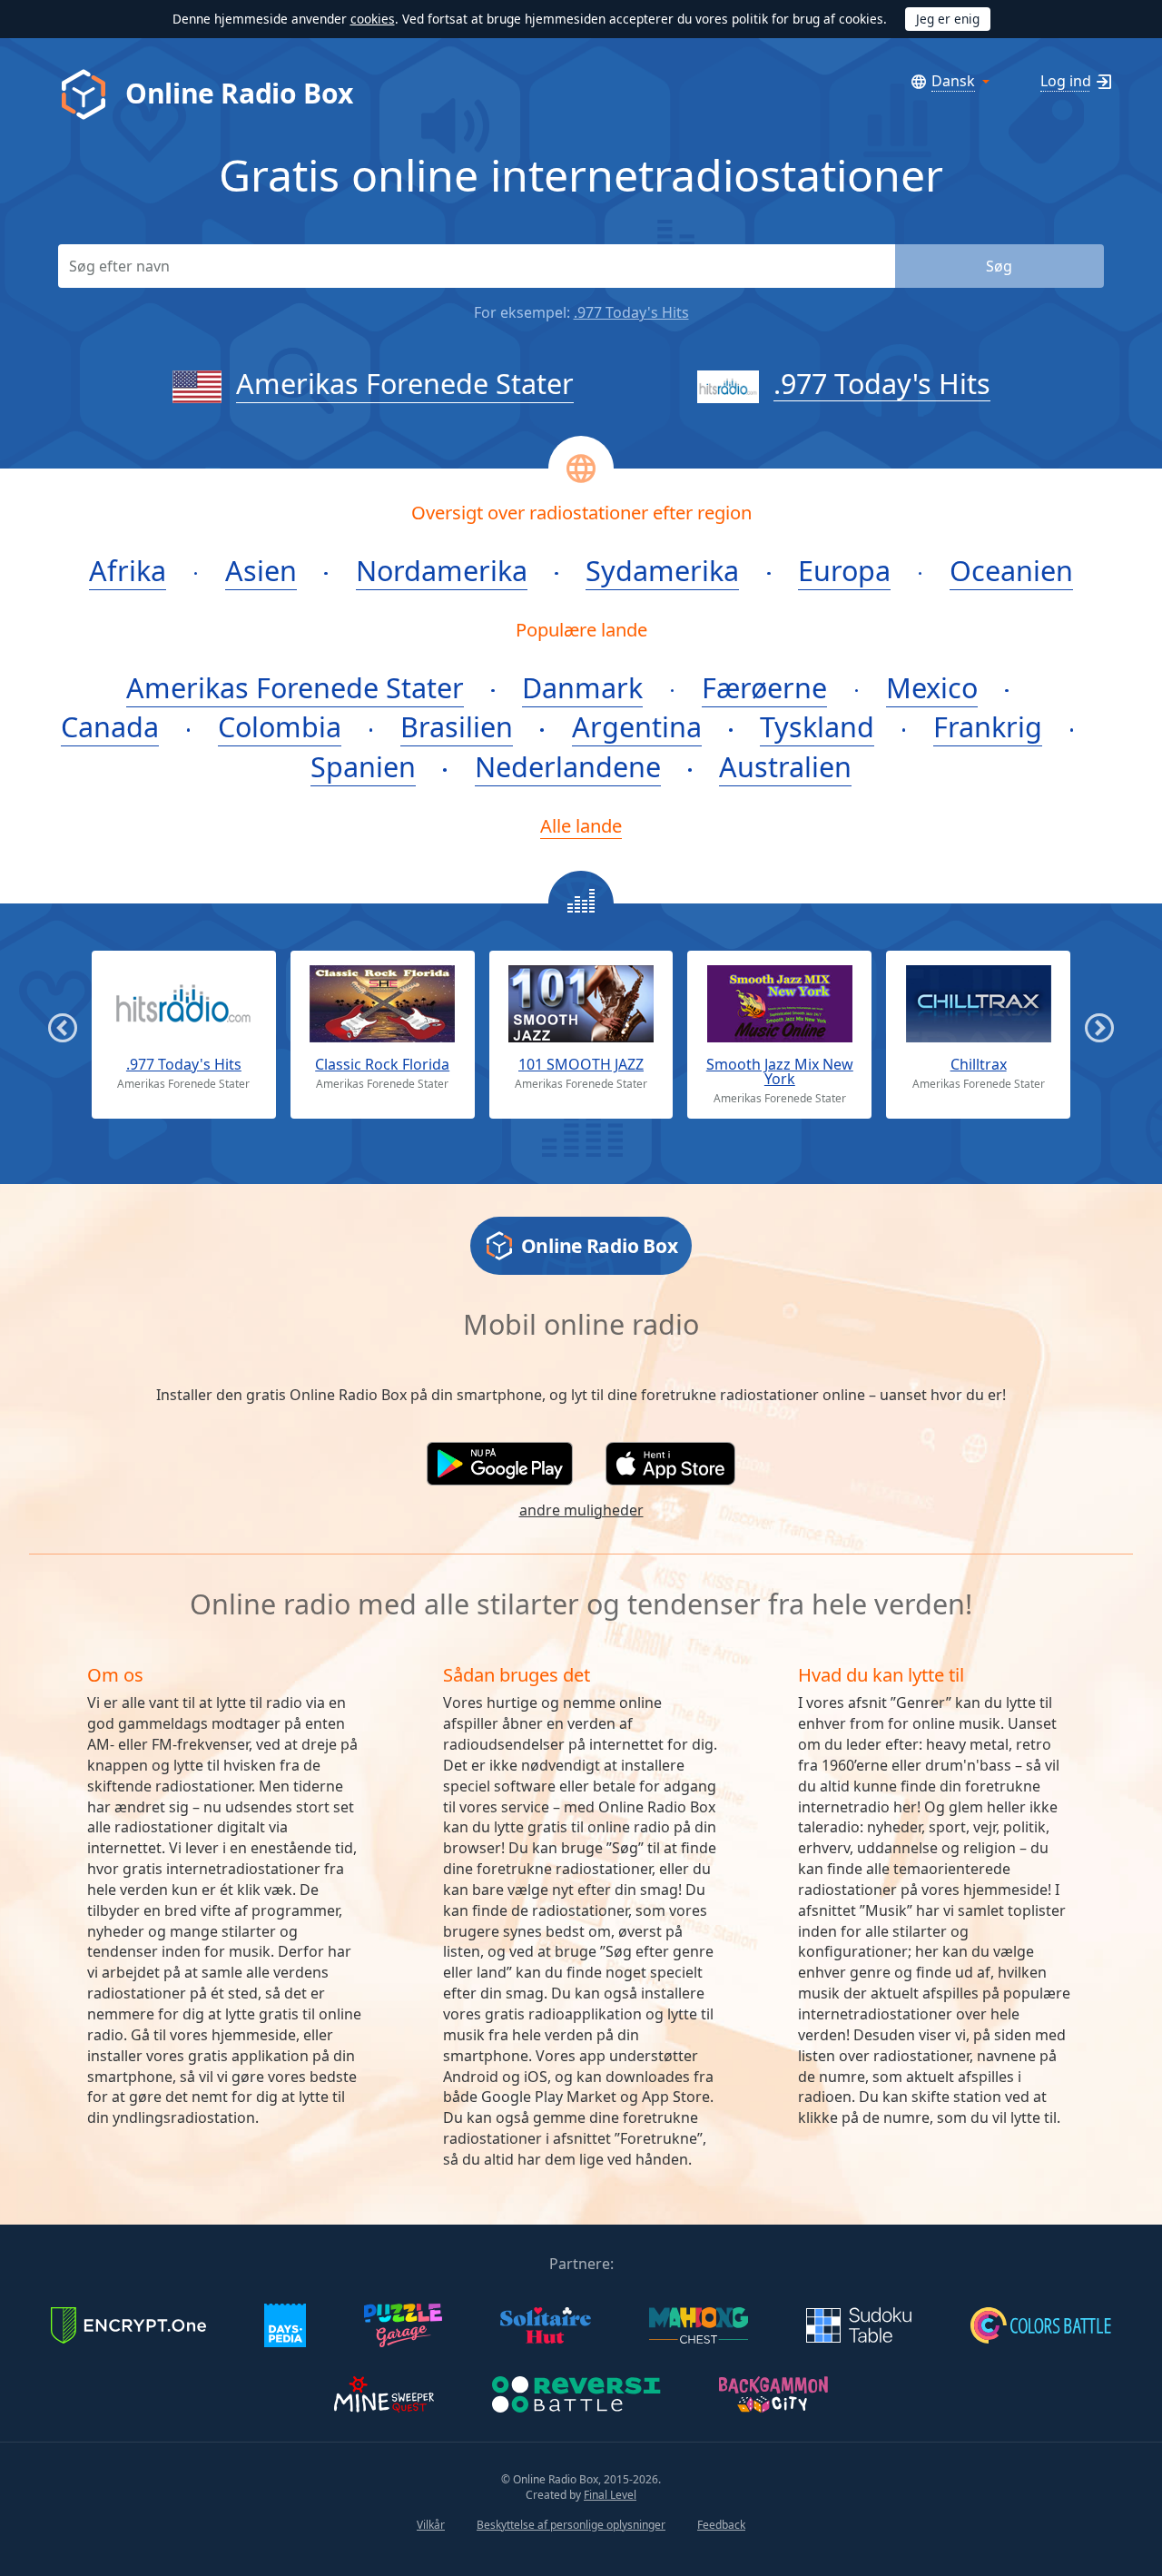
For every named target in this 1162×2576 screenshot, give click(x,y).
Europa (844, 570)
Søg (999, 266)
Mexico (932, 687)
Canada (110, 726)
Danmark (582, 687)
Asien (261, 570)
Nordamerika (442, 570)
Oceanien (1011, 570)
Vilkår (431, 2525)
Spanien (363, 766)
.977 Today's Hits (631, 312)
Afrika (128, 570)
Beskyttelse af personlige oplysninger (571, 2525)
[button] (500, 1464)
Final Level (610, 2495)
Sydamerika (662, 570)
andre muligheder (581, 1510)
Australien (785, 766)
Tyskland (817, 726)
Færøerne (764, 687)
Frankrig (988, 726)
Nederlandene (568, 766)
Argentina (637, 726)
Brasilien (457, 726)
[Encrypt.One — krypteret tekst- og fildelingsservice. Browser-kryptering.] (129, 2324)
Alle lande (581, 825)
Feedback (721, 2525)
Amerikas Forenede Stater (405, 383)
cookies (373, 19)
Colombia (280, 726)
